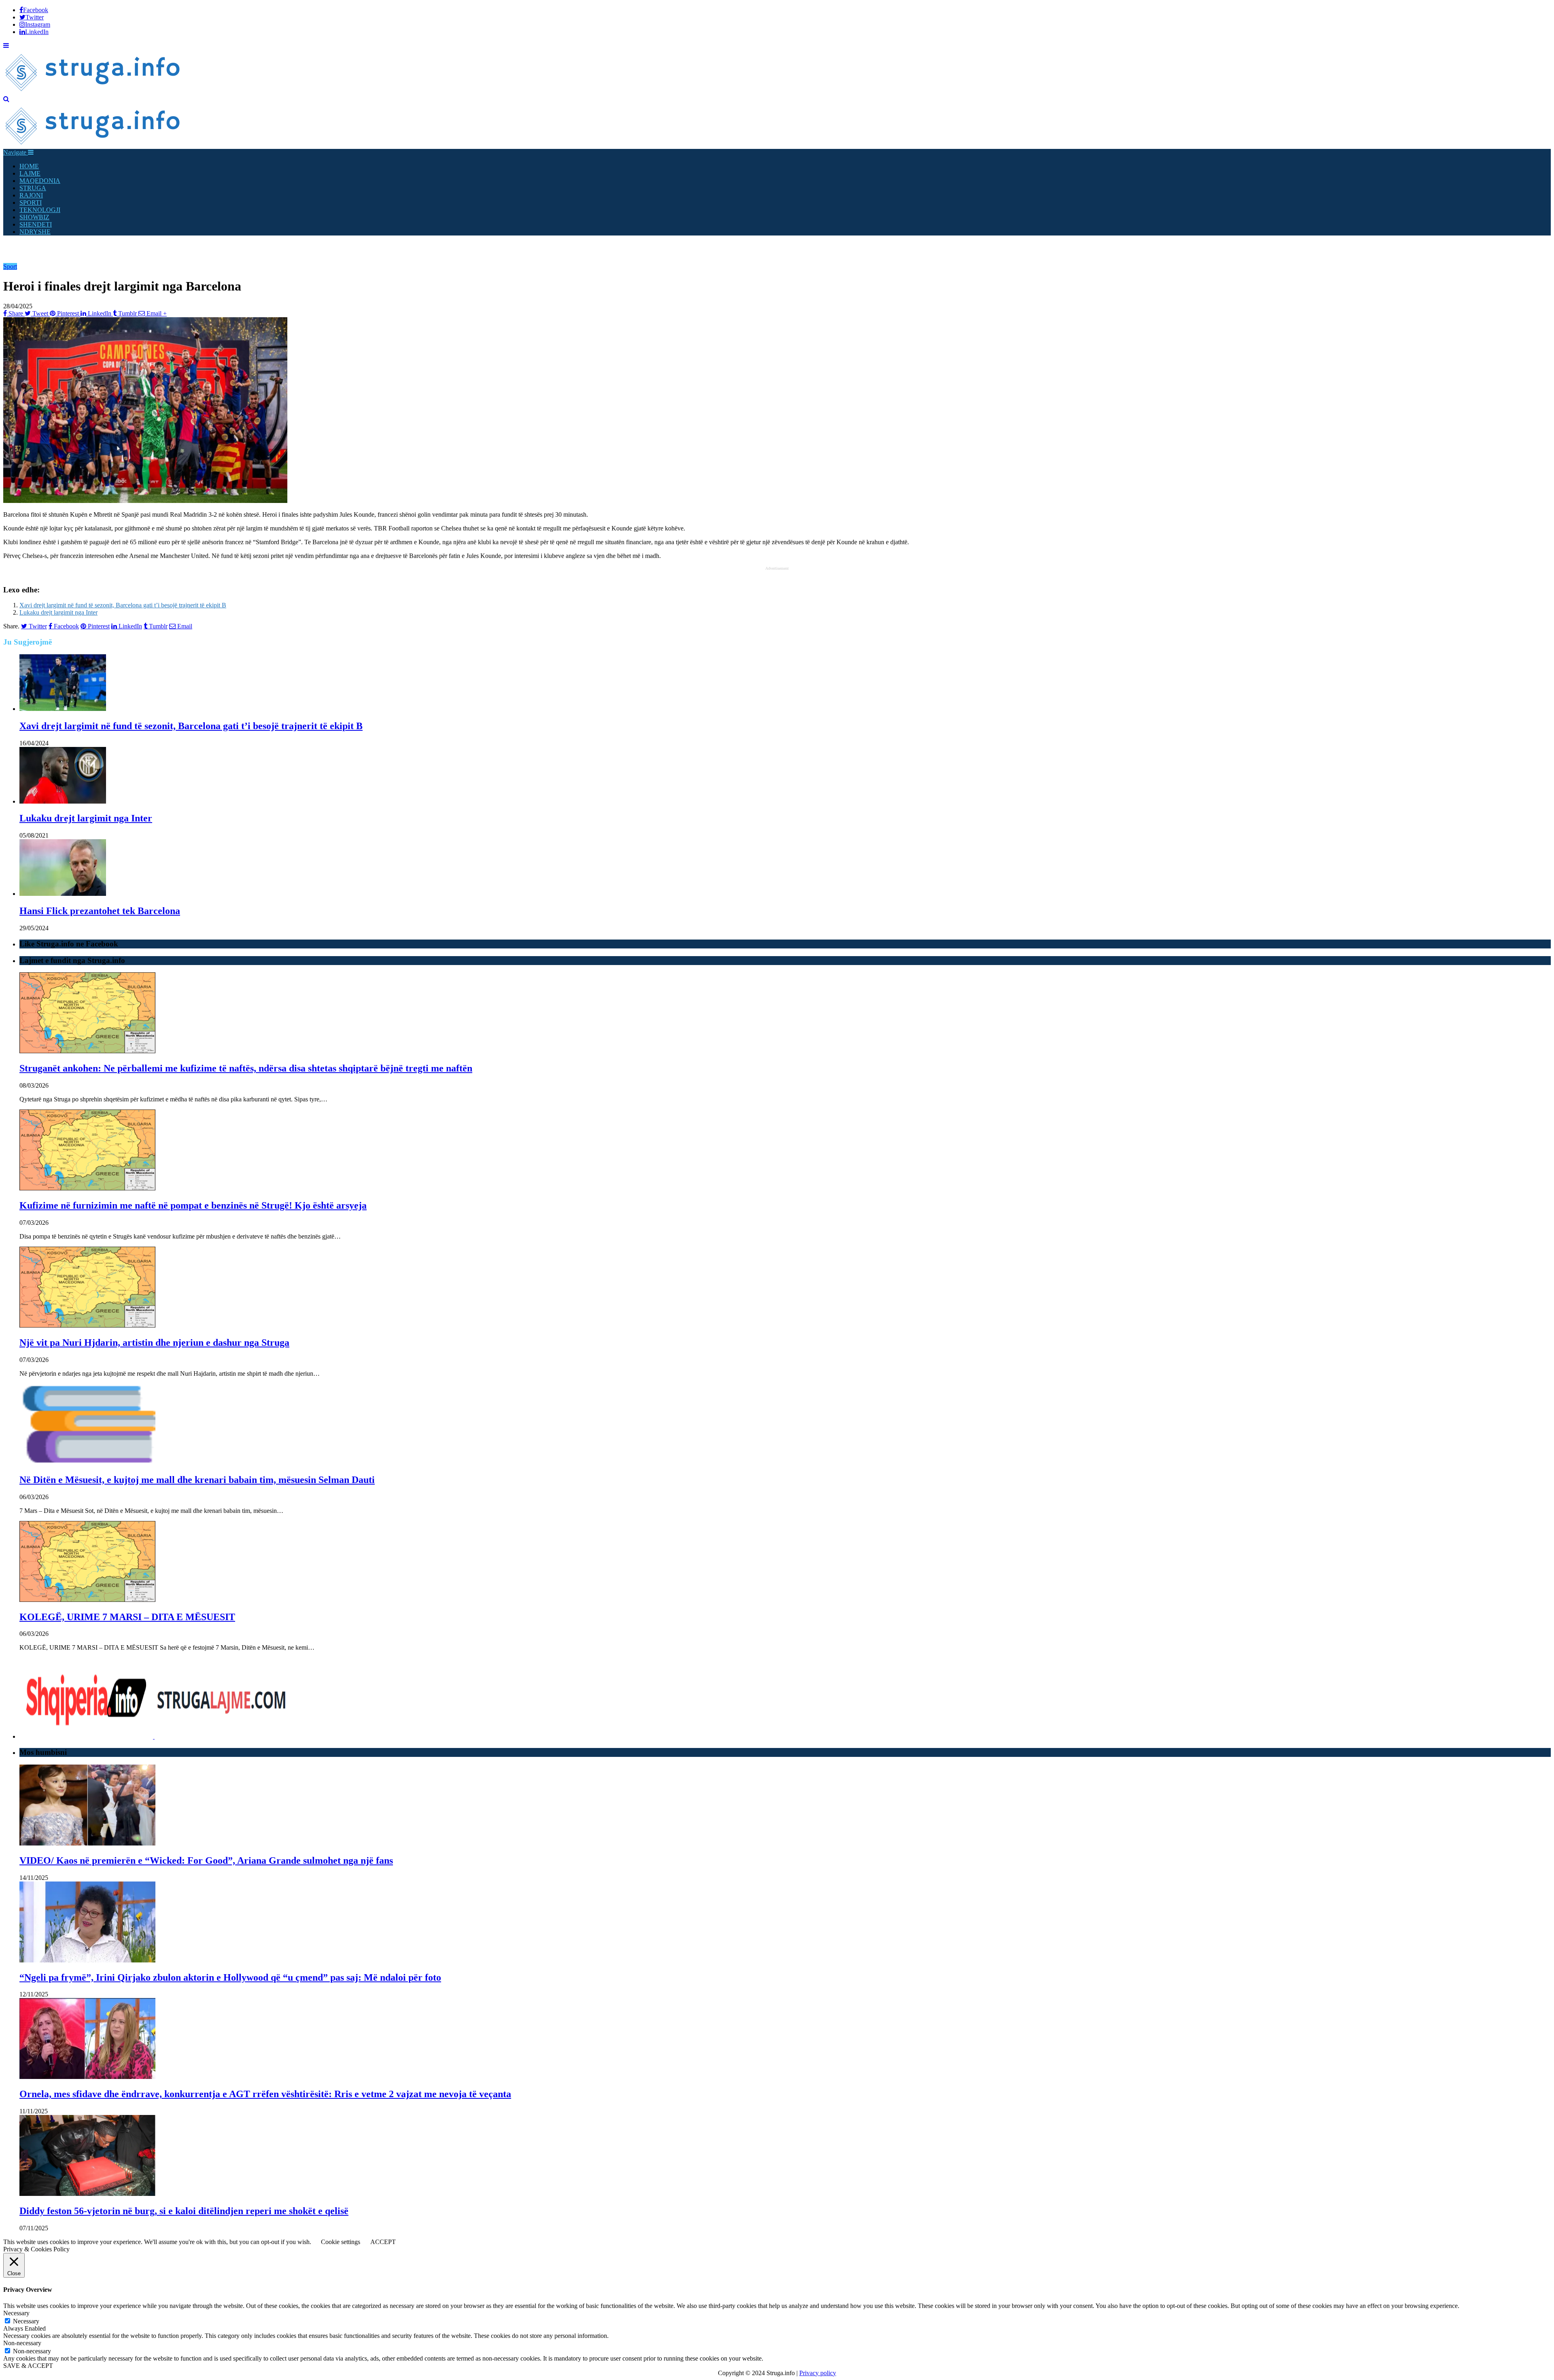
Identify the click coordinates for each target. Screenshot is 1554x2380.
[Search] (6, 99)
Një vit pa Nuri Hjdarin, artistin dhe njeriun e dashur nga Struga (154, 1343)
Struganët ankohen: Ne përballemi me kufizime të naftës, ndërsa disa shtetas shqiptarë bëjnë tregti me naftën (246, 1068)
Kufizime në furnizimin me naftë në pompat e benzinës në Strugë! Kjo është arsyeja (193, 1205)
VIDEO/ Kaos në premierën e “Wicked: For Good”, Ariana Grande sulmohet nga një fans (206, 1860)
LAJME (30, 173)
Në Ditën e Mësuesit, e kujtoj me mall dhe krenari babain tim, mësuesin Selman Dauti (197, 1480)
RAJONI (31, 195)
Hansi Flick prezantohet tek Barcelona (100, 911)
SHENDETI (36, 224)
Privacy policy (818, 2373)
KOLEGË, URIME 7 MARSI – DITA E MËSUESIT (127, 1617)
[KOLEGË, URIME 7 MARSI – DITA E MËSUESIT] (87, 1600)
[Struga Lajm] (93, 92)
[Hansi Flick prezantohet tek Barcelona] (63, 894)
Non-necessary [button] (22, 2343)
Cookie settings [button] (341, 2242)
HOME (29, 166)
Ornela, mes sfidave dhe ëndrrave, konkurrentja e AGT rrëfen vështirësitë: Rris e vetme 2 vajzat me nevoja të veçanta (265, 2094)
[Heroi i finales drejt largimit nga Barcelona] (145, 501)
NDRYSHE (35, 232)
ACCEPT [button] (383, 2242)
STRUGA (33, 188)
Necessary (26, 2321)
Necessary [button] (16, 2313)
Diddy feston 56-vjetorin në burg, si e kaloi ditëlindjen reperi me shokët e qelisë (184, 2211)
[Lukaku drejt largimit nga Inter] (63, 801)
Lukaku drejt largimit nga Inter (58, 612)
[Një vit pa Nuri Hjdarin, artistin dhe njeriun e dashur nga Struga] (87, 1325)
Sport (10, 266)
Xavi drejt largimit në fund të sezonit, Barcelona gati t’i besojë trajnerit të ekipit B (123, 605)
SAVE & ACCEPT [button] (28, 2366)
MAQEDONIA (40, 181)
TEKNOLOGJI (40, 210)
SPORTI (31, 203)
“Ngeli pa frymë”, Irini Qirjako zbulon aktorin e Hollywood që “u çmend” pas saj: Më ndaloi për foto (230, 1977)
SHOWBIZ (34, 217)
